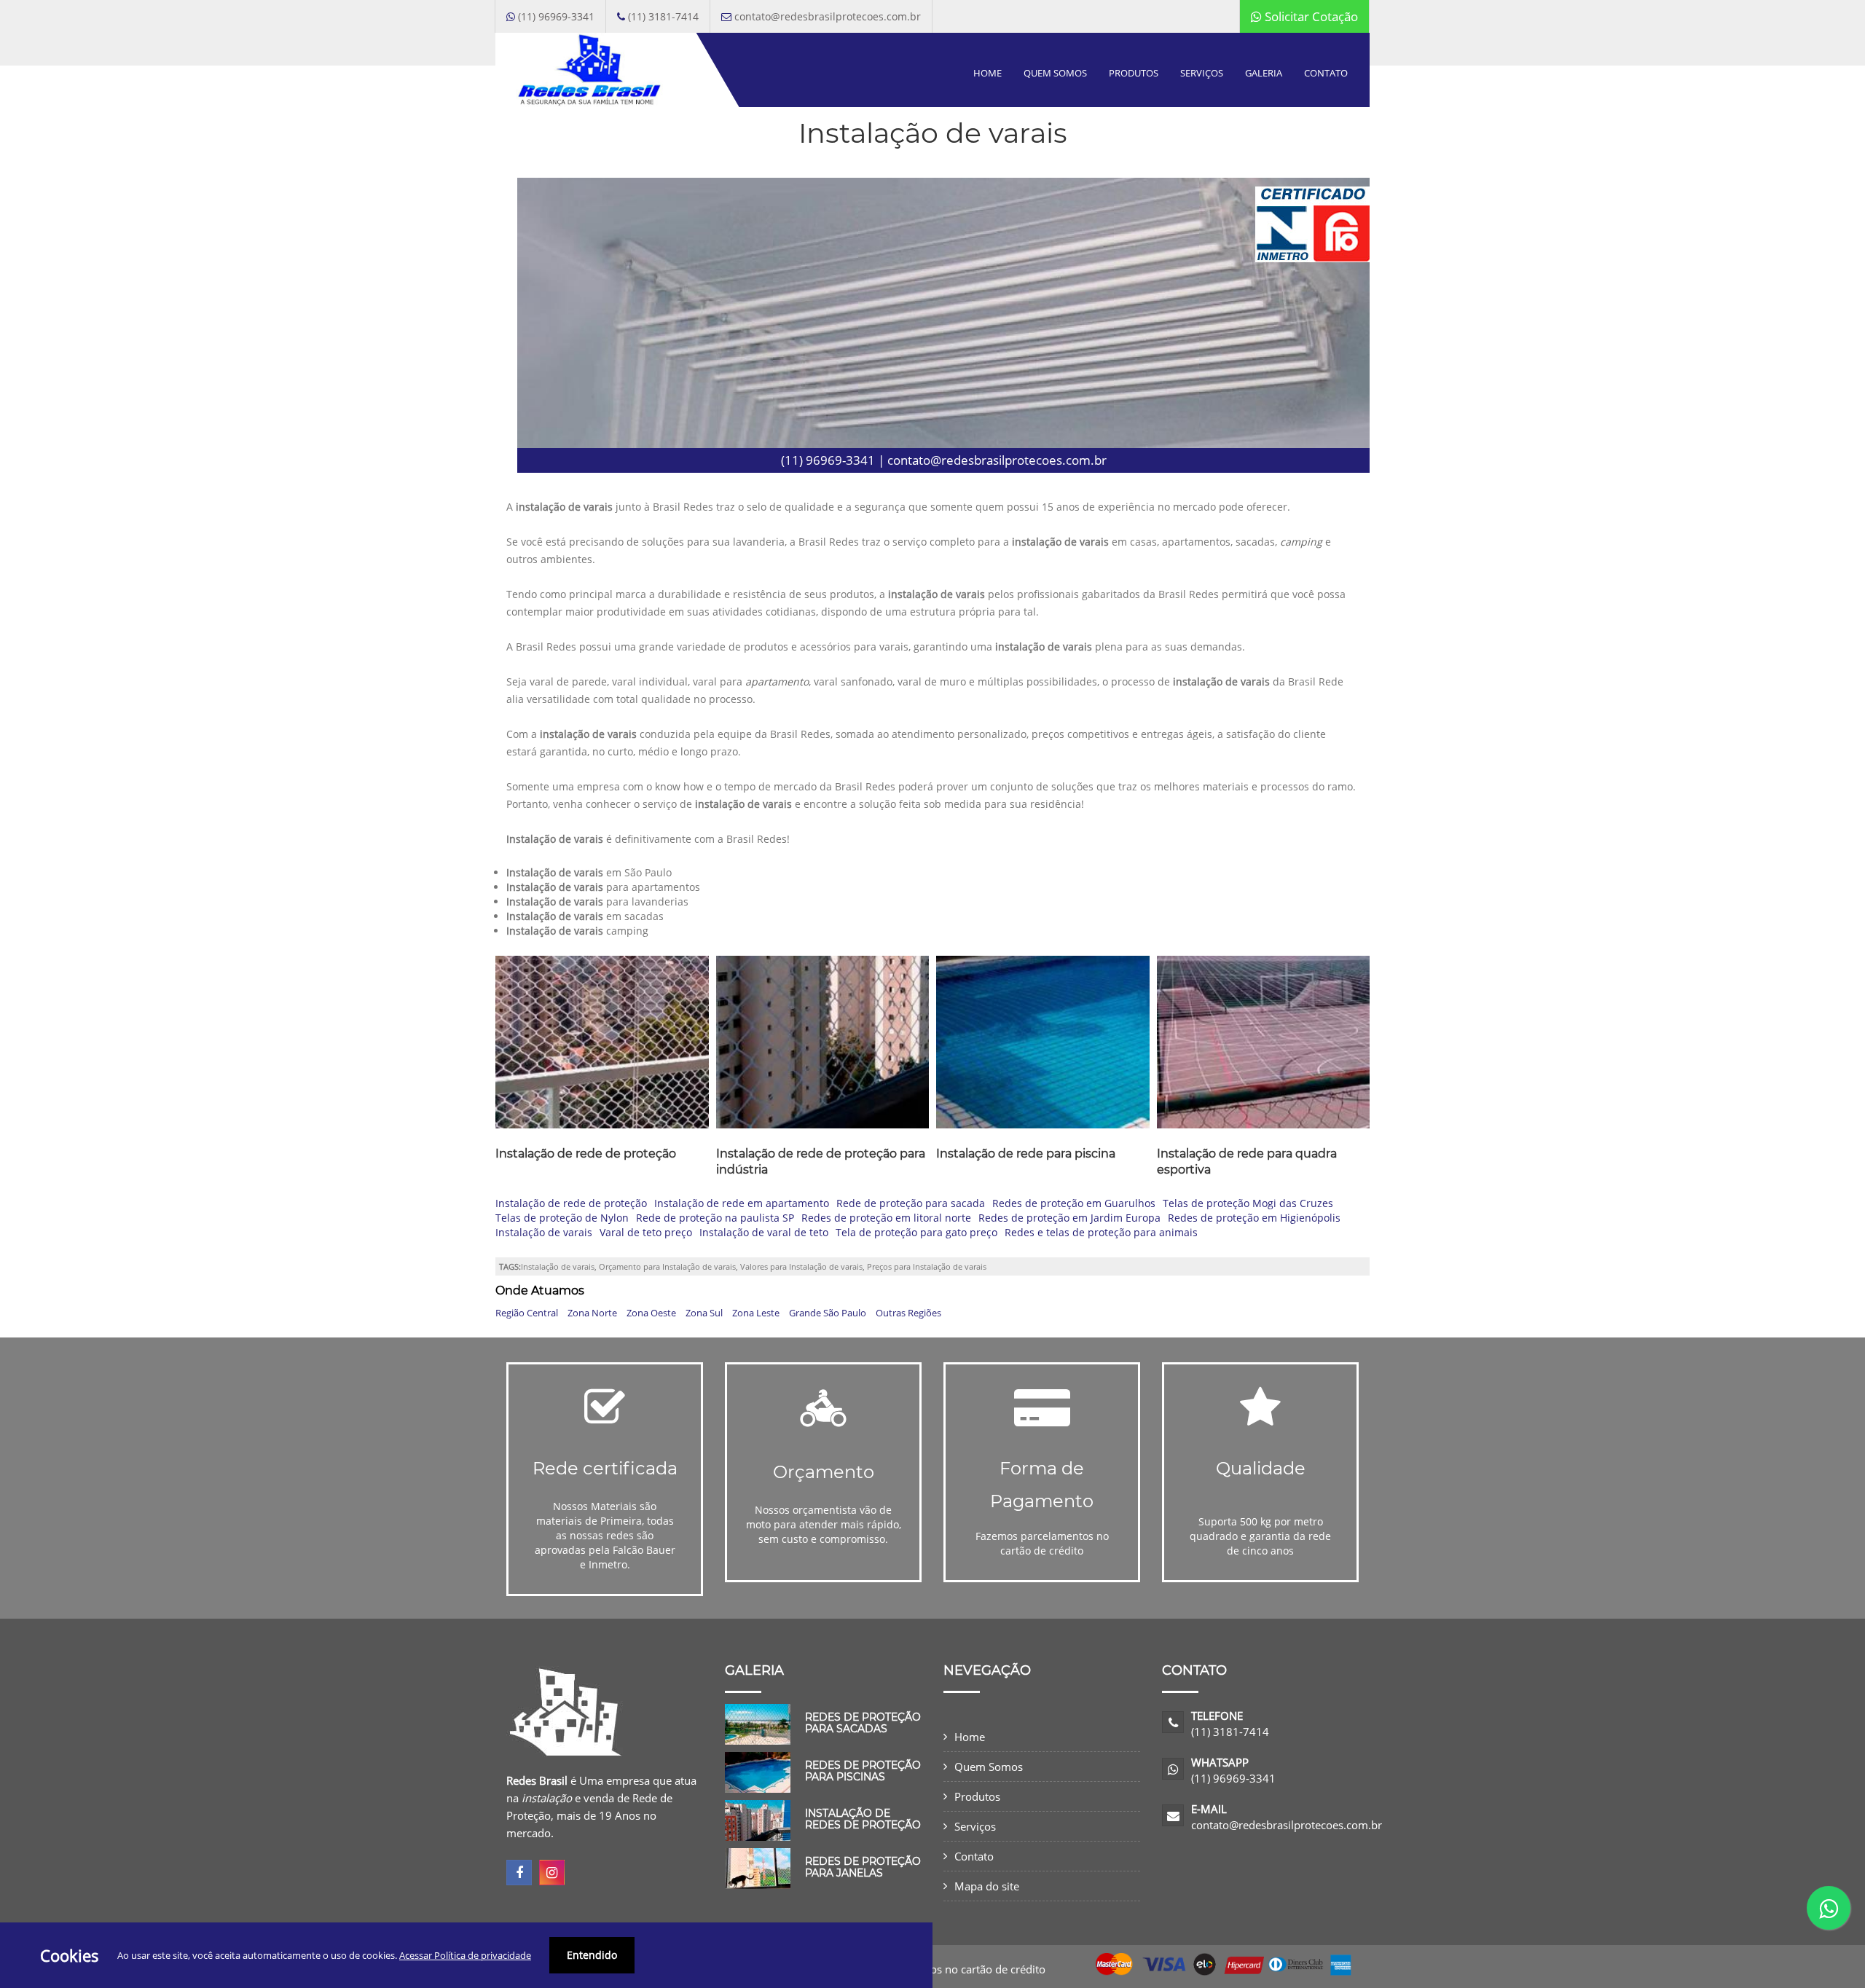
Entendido (592, 1955)
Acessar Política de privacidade (465, 1955)
